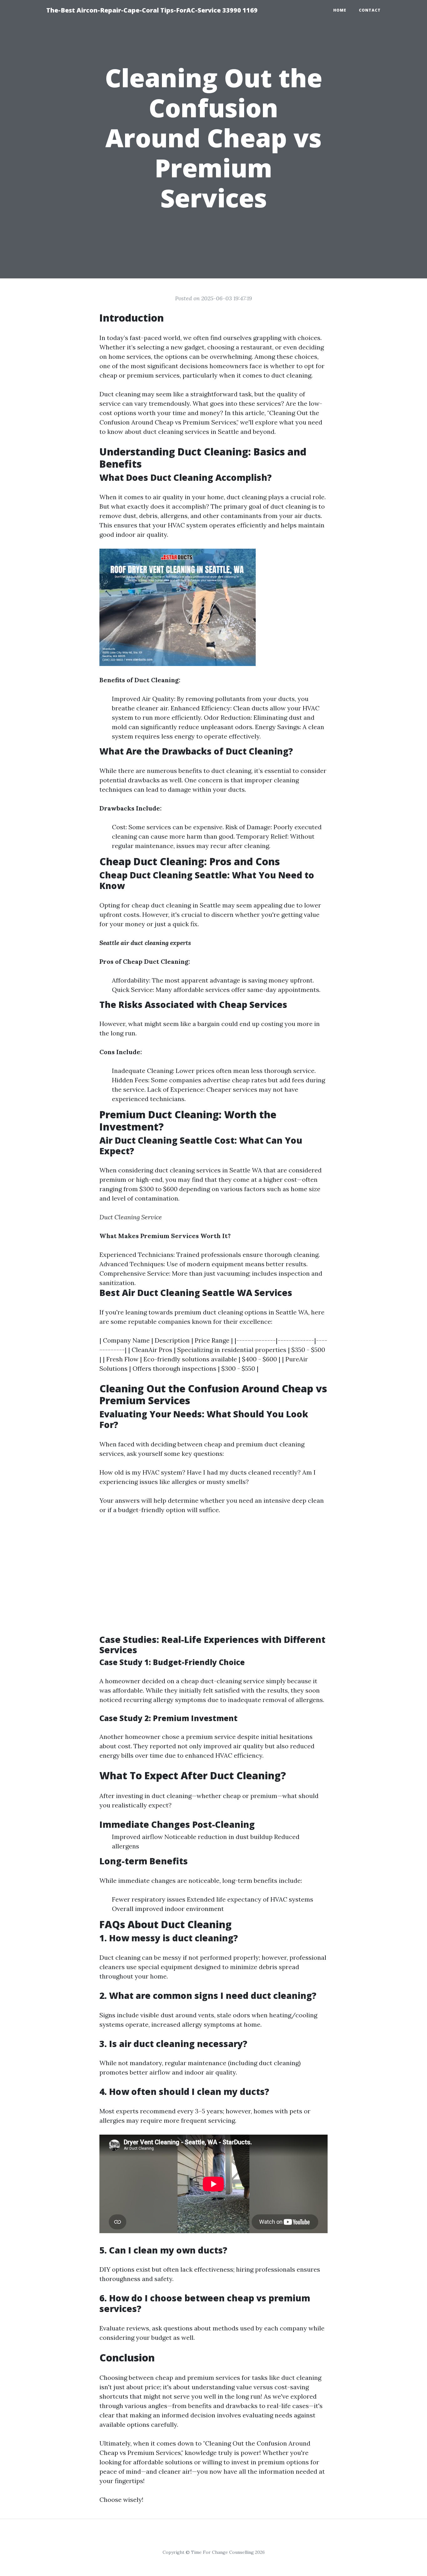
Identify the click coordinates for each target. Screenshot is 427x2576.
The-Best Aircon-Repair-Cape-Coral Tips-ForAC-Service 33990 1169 (152, 10)
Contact (370, 10)
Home (340, 10)
